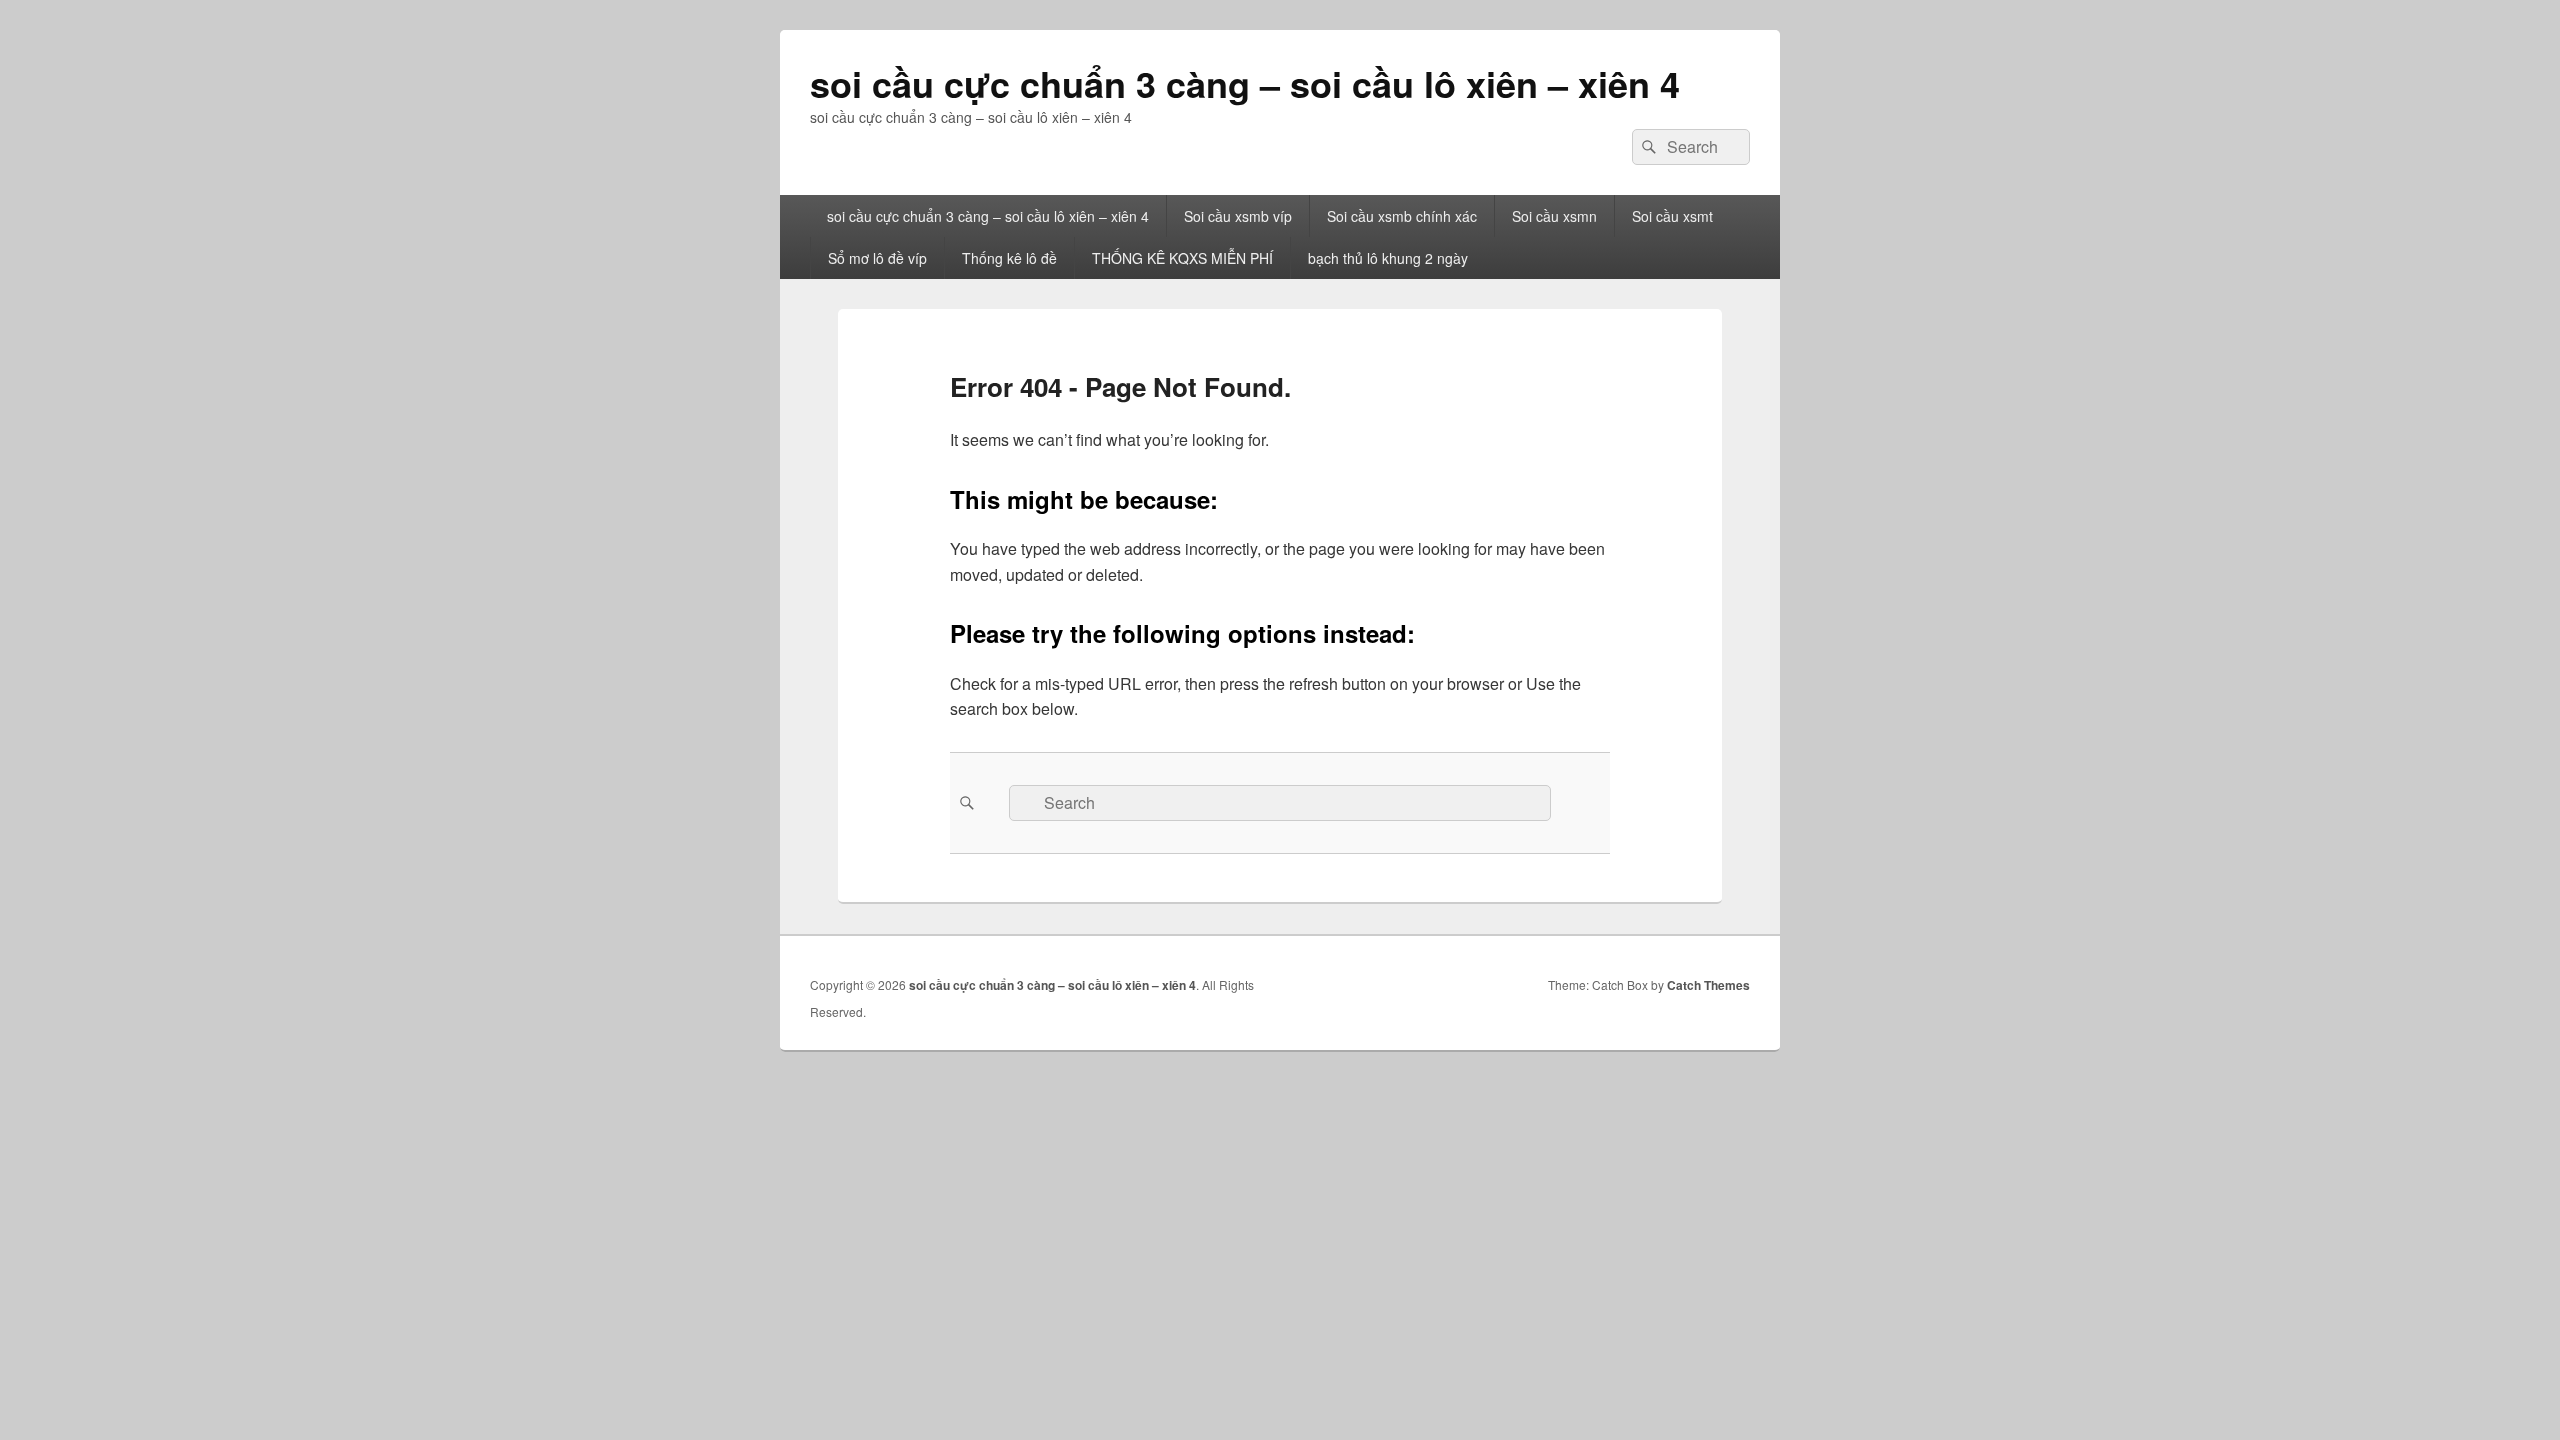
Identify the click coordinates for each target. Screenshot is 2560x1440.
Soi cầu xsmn (1554, 216)
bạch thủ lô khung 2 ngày (1388, 258)
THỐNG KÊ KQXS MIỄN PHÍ (1182, 258)
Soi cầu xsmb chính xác (1402, 216)
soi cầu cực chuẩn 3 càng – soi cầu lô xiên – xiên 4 (1245, 83)
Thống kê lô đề (1009, 258)
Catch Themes (1708, 985)
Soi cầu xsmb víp (1238, 216)
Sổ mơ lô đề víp (877, 258)
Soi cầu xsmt (1672, 216)
